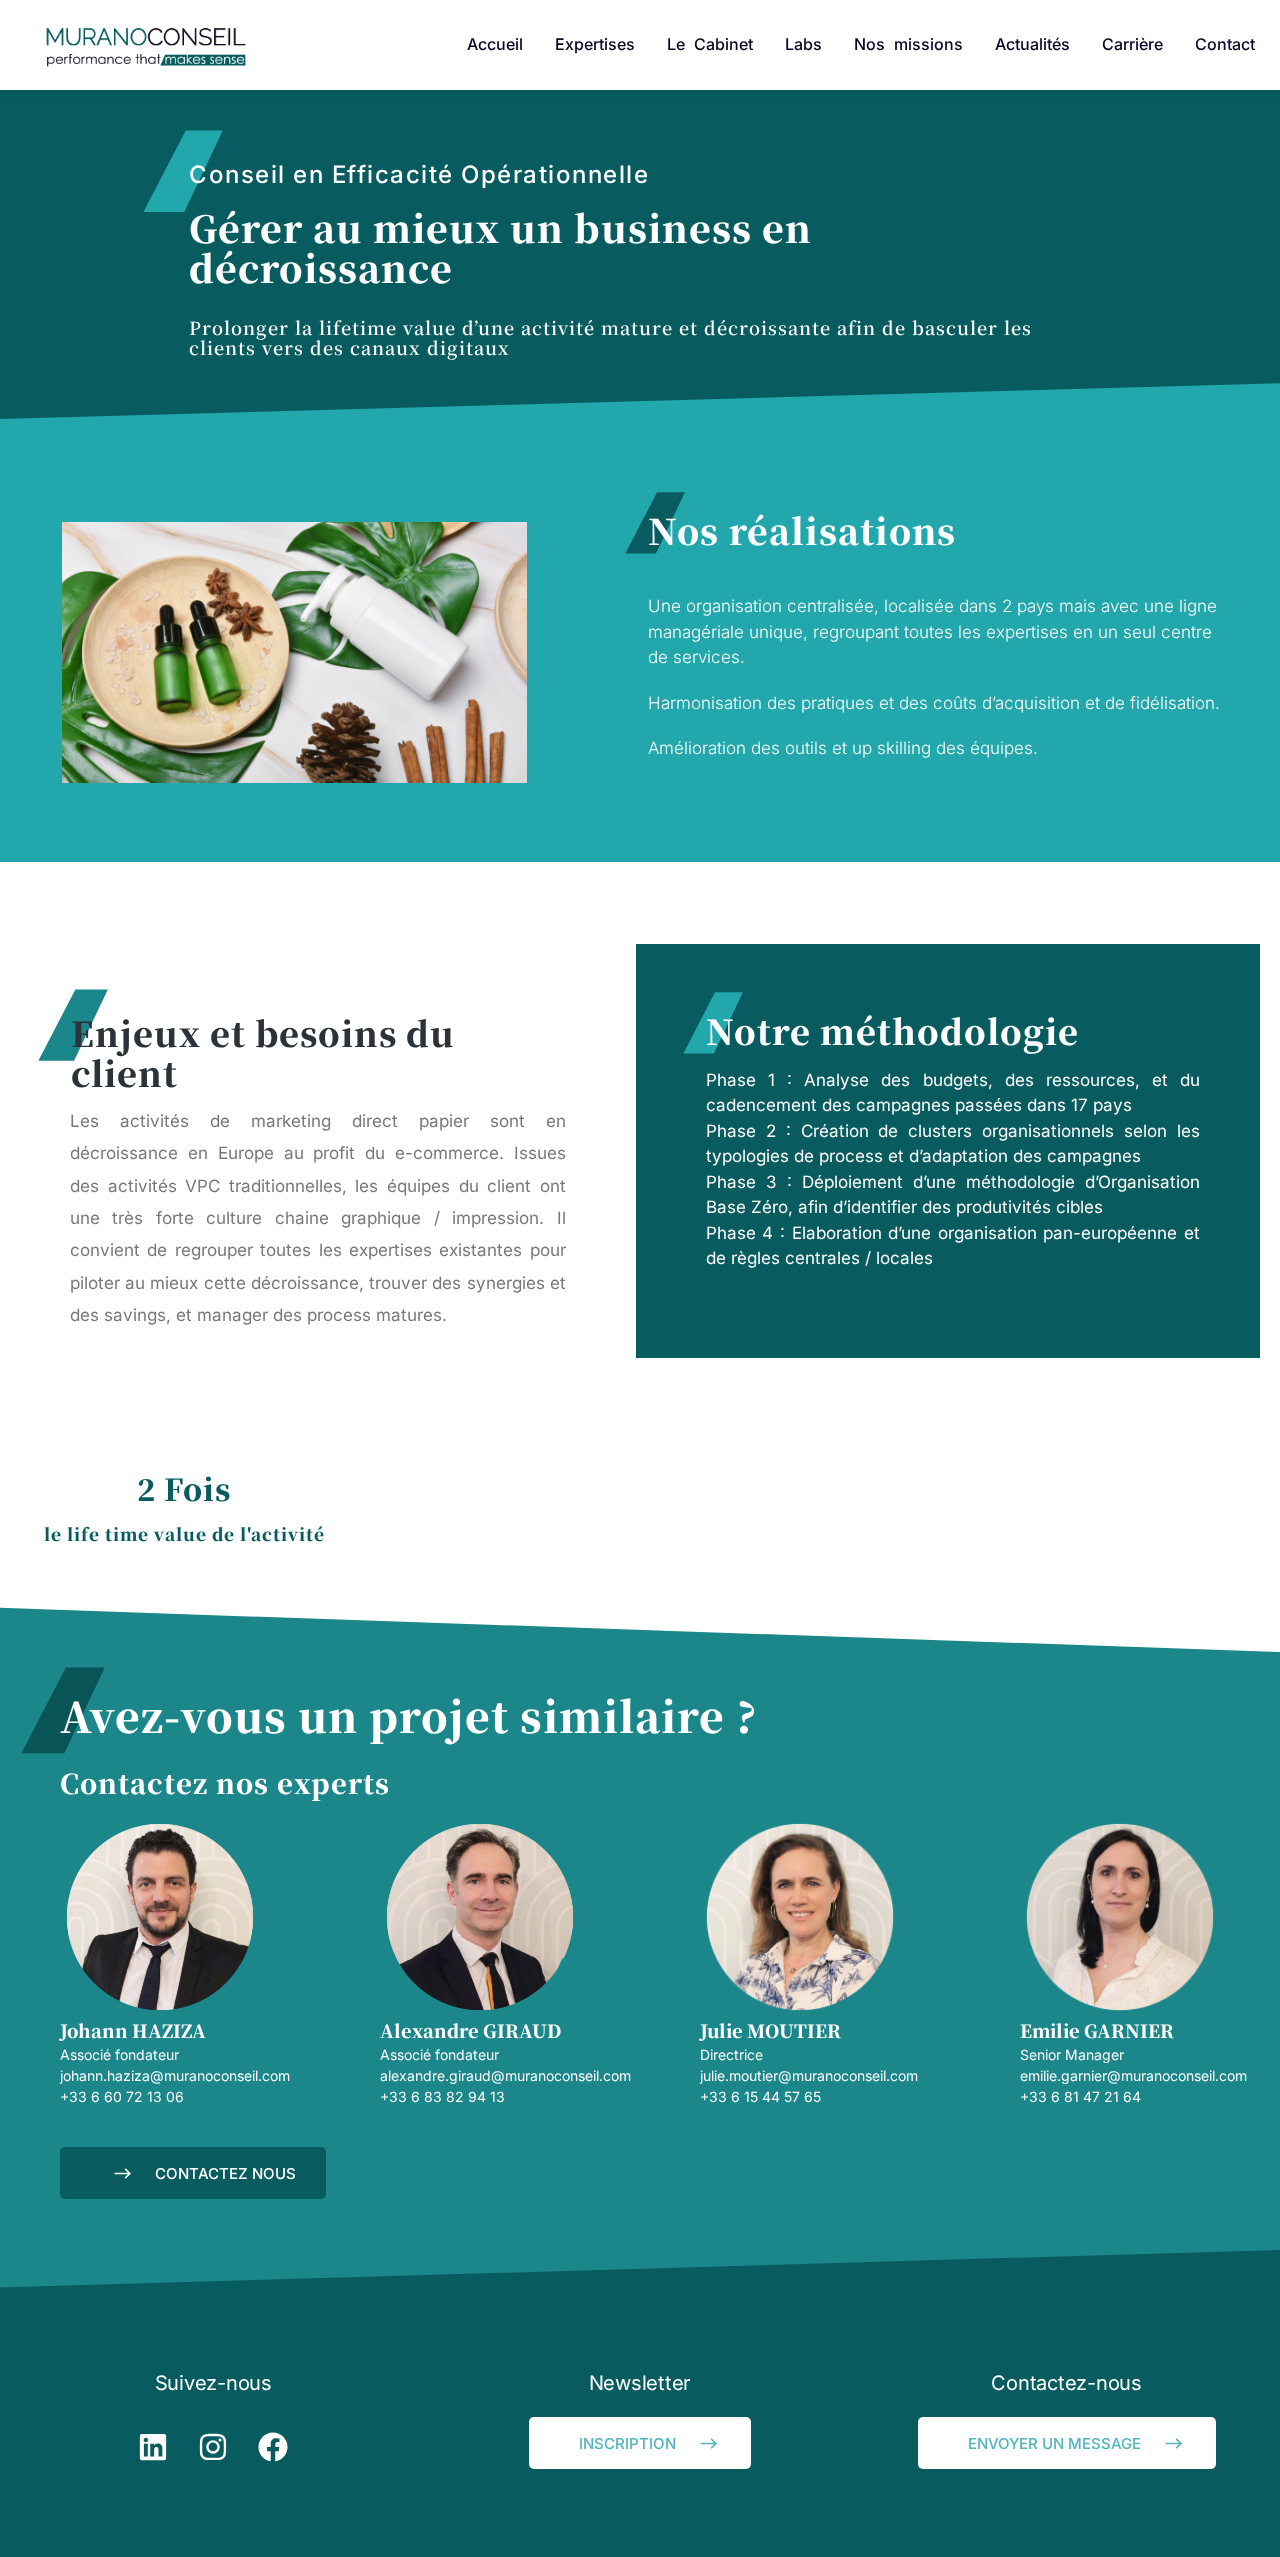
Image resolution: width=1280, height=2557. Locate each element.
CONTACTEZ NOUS (225, 2173)
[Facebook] (273, 2447)
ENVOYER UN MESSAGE (1054, 2443)
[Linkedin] (153, 2447)
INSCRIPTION (627, 2443)
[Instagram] (213, 2447)
